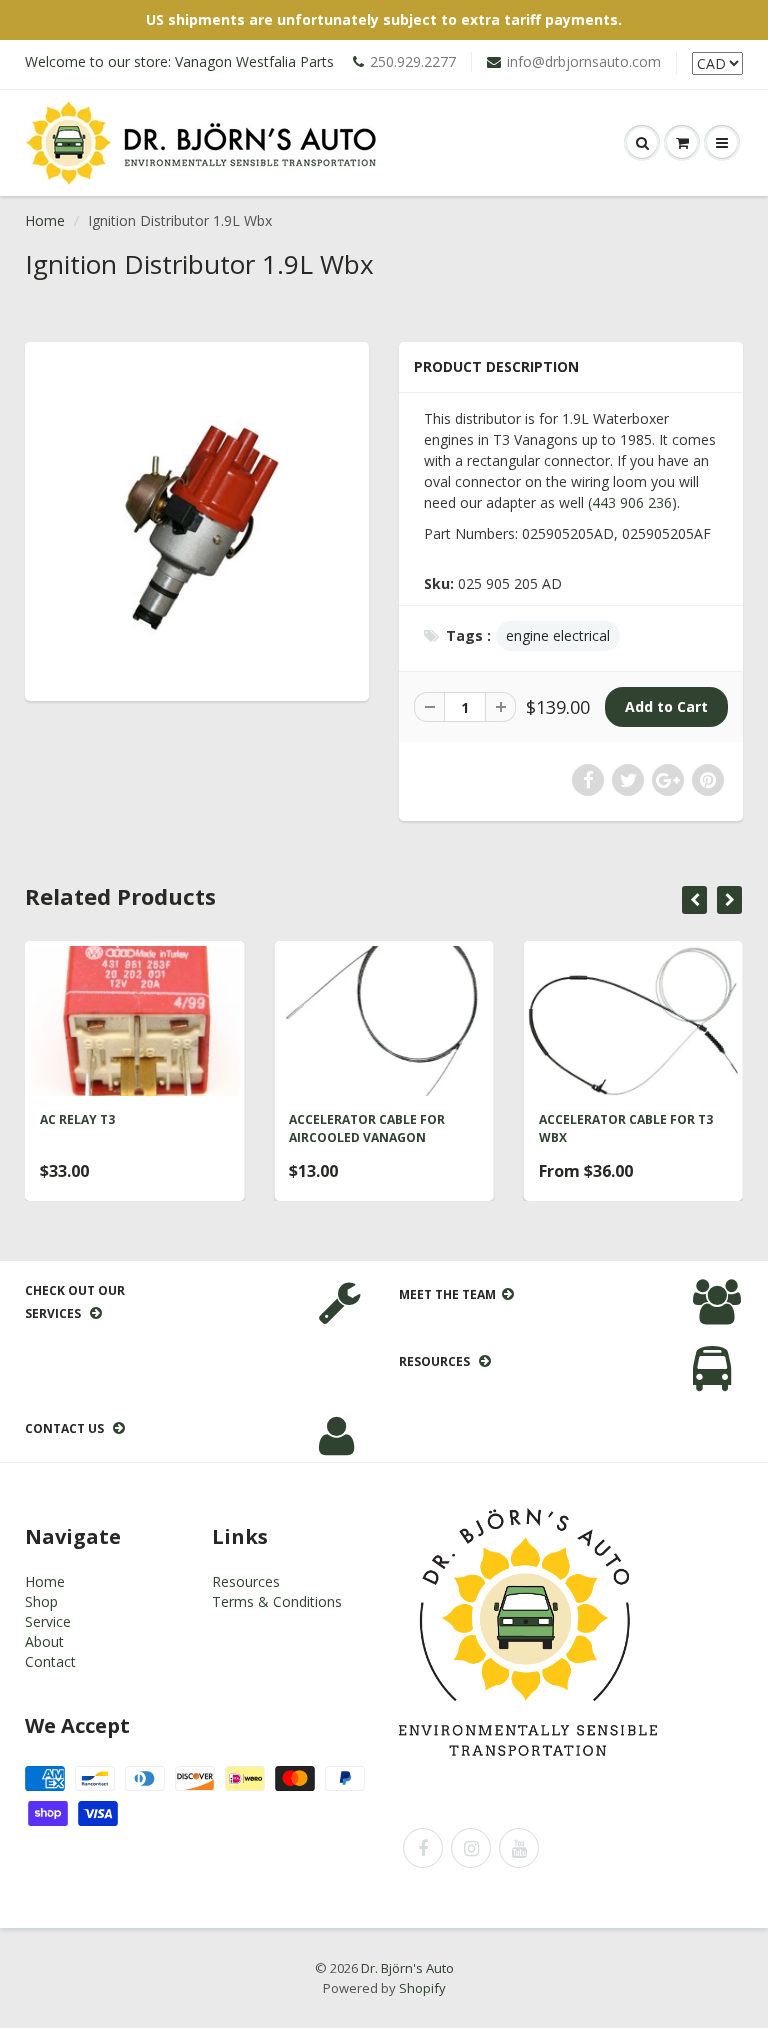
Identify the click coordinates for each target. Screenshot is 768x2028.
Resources (246, 1581)
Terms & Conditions (277, 1601)
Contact (50, 1661)
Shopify (422, 1988)
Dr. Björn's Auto (407, 1968)
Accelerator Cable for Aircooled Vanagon (367, 1128)
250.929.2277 (413, 61)
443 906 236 (632, 502)
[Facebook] (423, 1848)
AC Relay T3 (77, 1119)
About (44, 1641)
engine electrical (558, 635)
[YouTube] (519, 1848)
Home (45, 220)
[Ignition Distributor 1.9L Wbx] (197, 519)
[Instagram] (471, 1848)
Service (48, 1621)
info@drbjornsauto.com (584, 61)
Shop (41, 1601)
